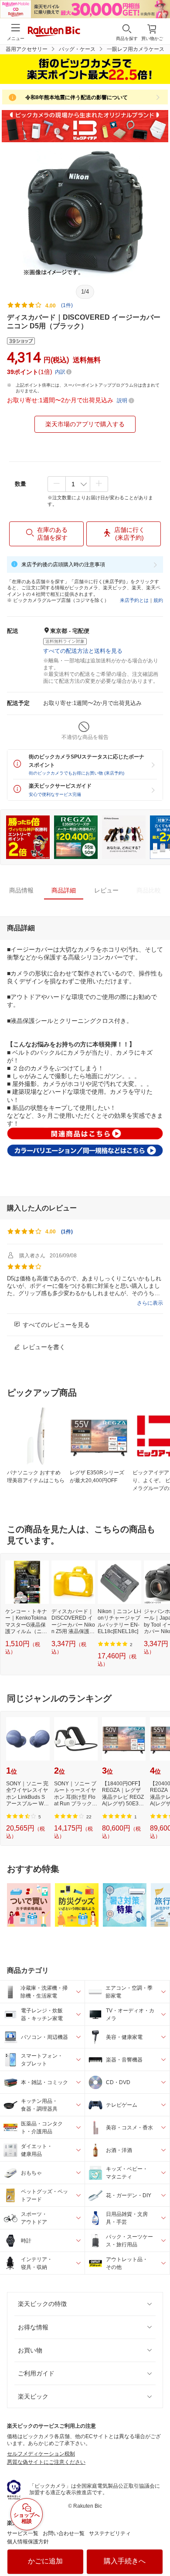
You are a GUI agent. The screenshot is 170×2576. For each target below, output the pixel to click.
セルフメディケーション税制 (41, 2454)
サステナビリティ (110, 2533)
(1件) (67, 305)
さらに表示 (150, 1303)
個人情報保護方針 (28, 2542)
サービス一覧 (23, 2533)
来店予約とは (134, 600)
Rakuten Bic (54, 32)
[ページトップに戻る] (157, 2547)
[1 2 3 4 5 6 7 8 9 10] (78, 484)
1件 (67, 1232)
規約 (158, 600)
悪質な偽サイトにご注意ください (46, 2462)
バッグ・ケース (77, 49)
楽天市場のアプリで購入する (85, 424)
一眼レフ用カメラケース (136, 49)
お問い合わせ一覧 (64, 2533)
